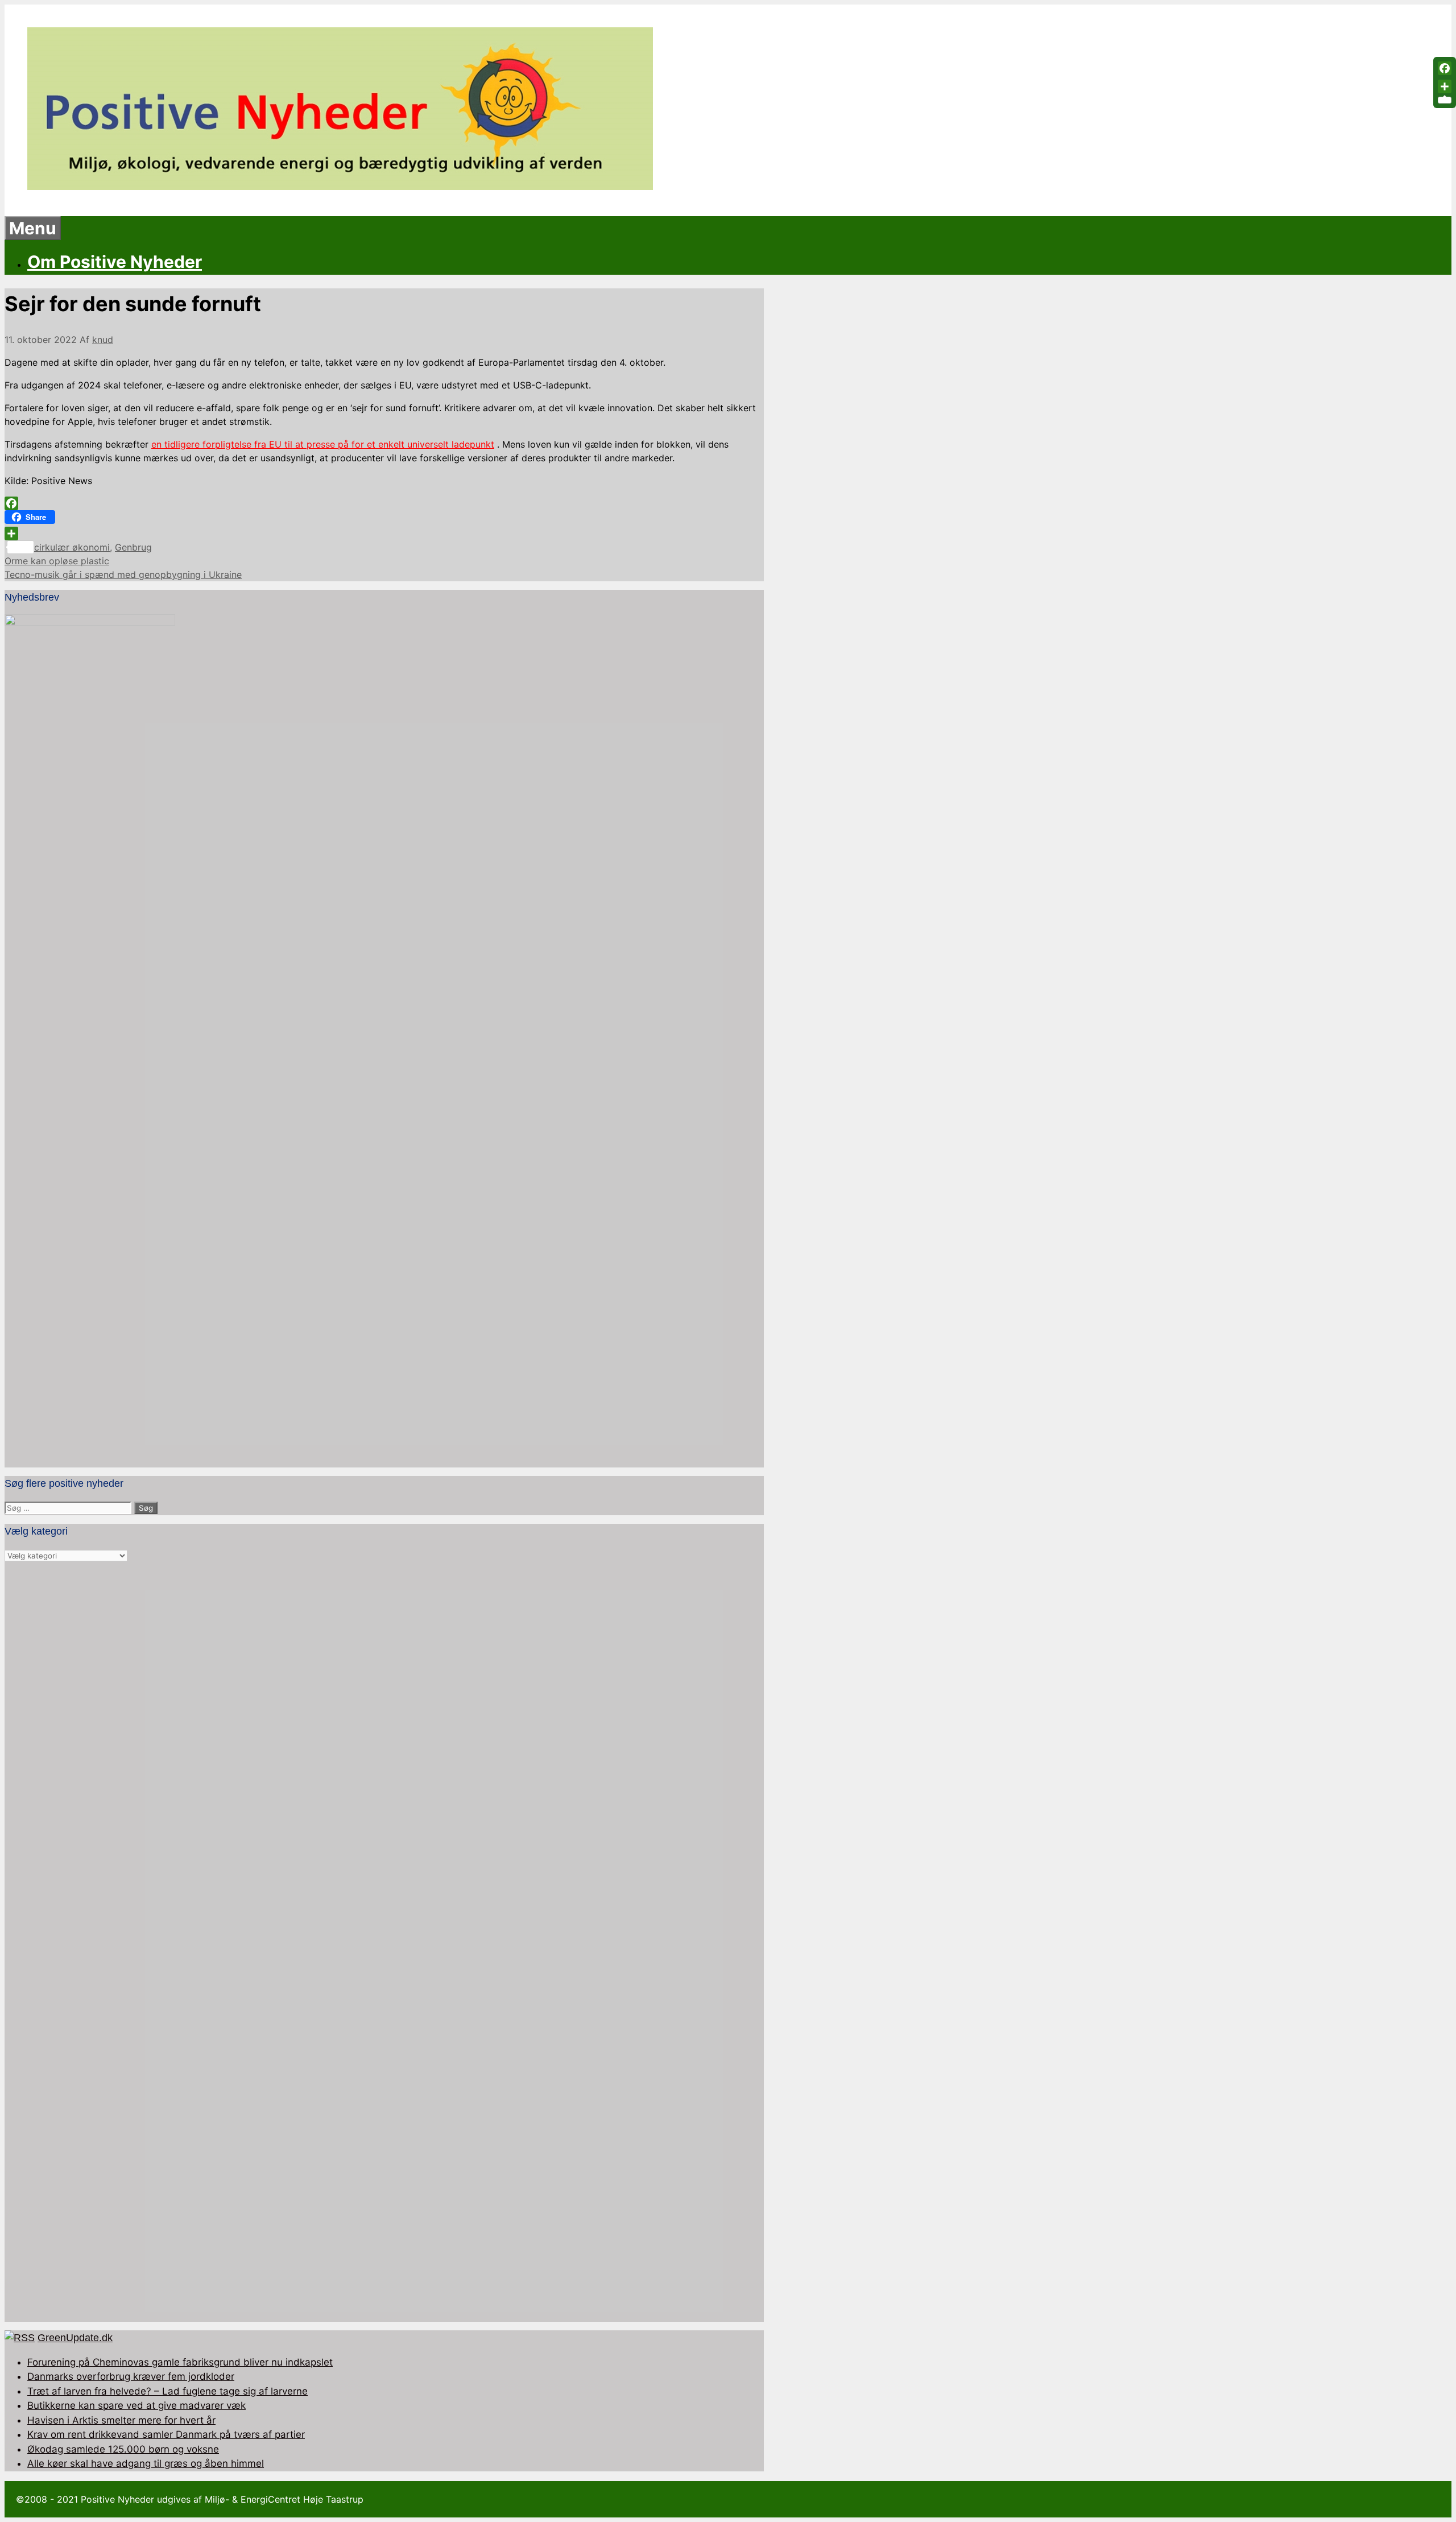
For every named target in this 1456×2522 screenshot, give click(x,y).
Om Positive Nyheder (115, 262)
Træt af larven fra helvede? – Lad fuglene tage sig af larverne (167, 2391)
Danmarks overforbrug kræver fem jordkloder (131, 2376)
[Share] (384, 534)
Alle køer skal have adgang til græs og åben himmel (146, 2463)
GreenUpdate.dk (75, 2338)
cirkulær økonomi (72, 547)
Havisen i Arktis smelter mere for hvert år (121, 2420)
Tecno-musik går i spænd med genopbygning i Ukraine (123, 574)
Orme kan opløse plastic (57, 561)
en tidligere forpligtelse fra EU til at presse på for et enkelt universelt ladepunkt (323, 444)
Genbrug (133, 547)
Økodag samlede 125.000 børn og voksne (123, 2449)
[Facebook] (384, 503)
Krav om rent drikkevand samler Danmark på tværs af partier (166, 2434)
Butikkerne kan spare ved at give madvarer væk (136, 2405)
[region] (384, 1942)
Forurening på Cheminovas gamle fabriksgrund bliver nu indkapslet (180, 2362)
